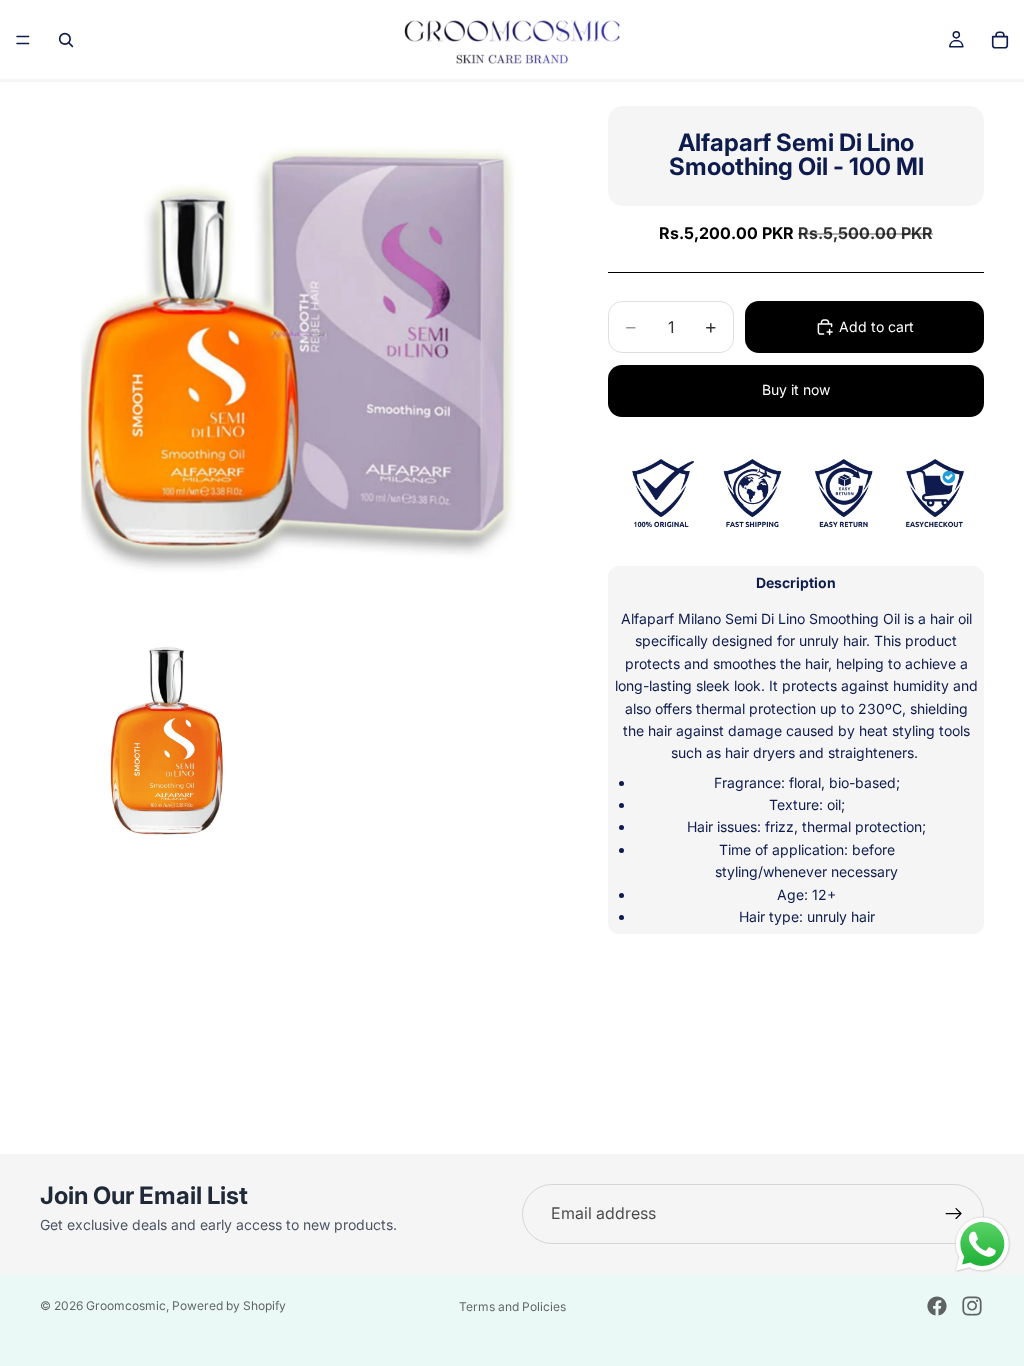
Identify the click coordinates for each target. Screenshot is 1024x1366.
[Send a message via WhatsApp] (982, 1244)
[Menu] (23, 40)
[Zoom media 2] (169, 735)
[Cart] (1000, 40)
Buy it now (796, 389)
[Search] (66, 40)
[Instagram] (972, 1306)
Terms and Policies (512, 1306)
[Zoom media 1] (300, 342)
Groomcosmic (126, 1305)
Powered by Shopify (229, 1305)
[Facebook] (937, 1306)
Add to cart (876, 326)
